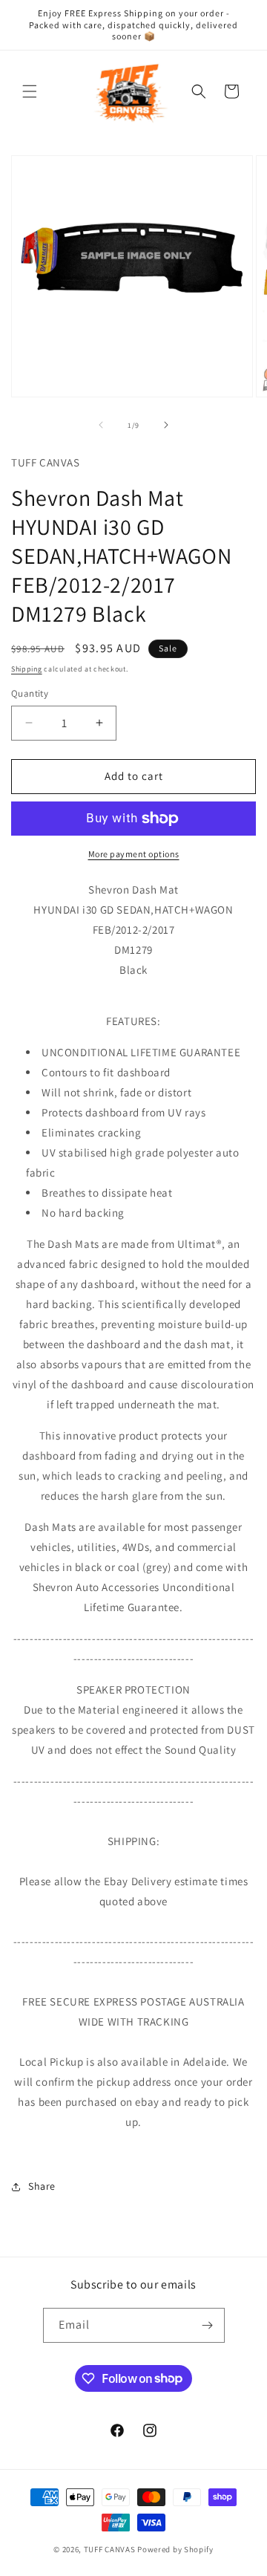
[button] (30, 91)
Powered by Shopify (175, 2549)
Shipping (27, 669)
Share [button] (42, 2186)
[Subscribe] (208, 2325)
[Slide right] (166, 425)
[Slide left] (101, 425)
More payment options (134, 854)
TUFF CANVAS (110, 2549)
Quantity (30, 693)
